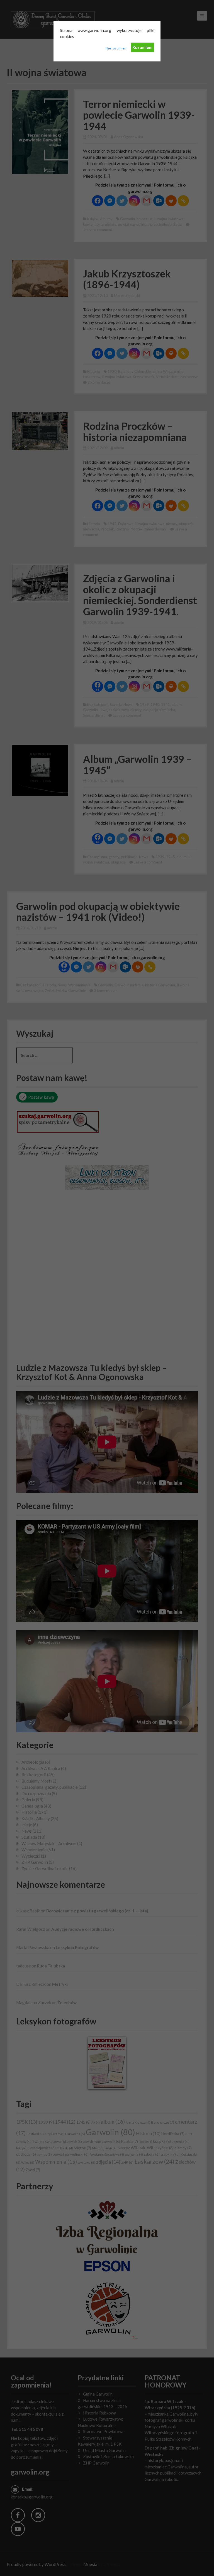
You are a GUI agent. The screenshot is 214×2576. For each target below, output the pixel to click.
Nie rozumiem (116, 48)
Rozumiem (142, 47)
